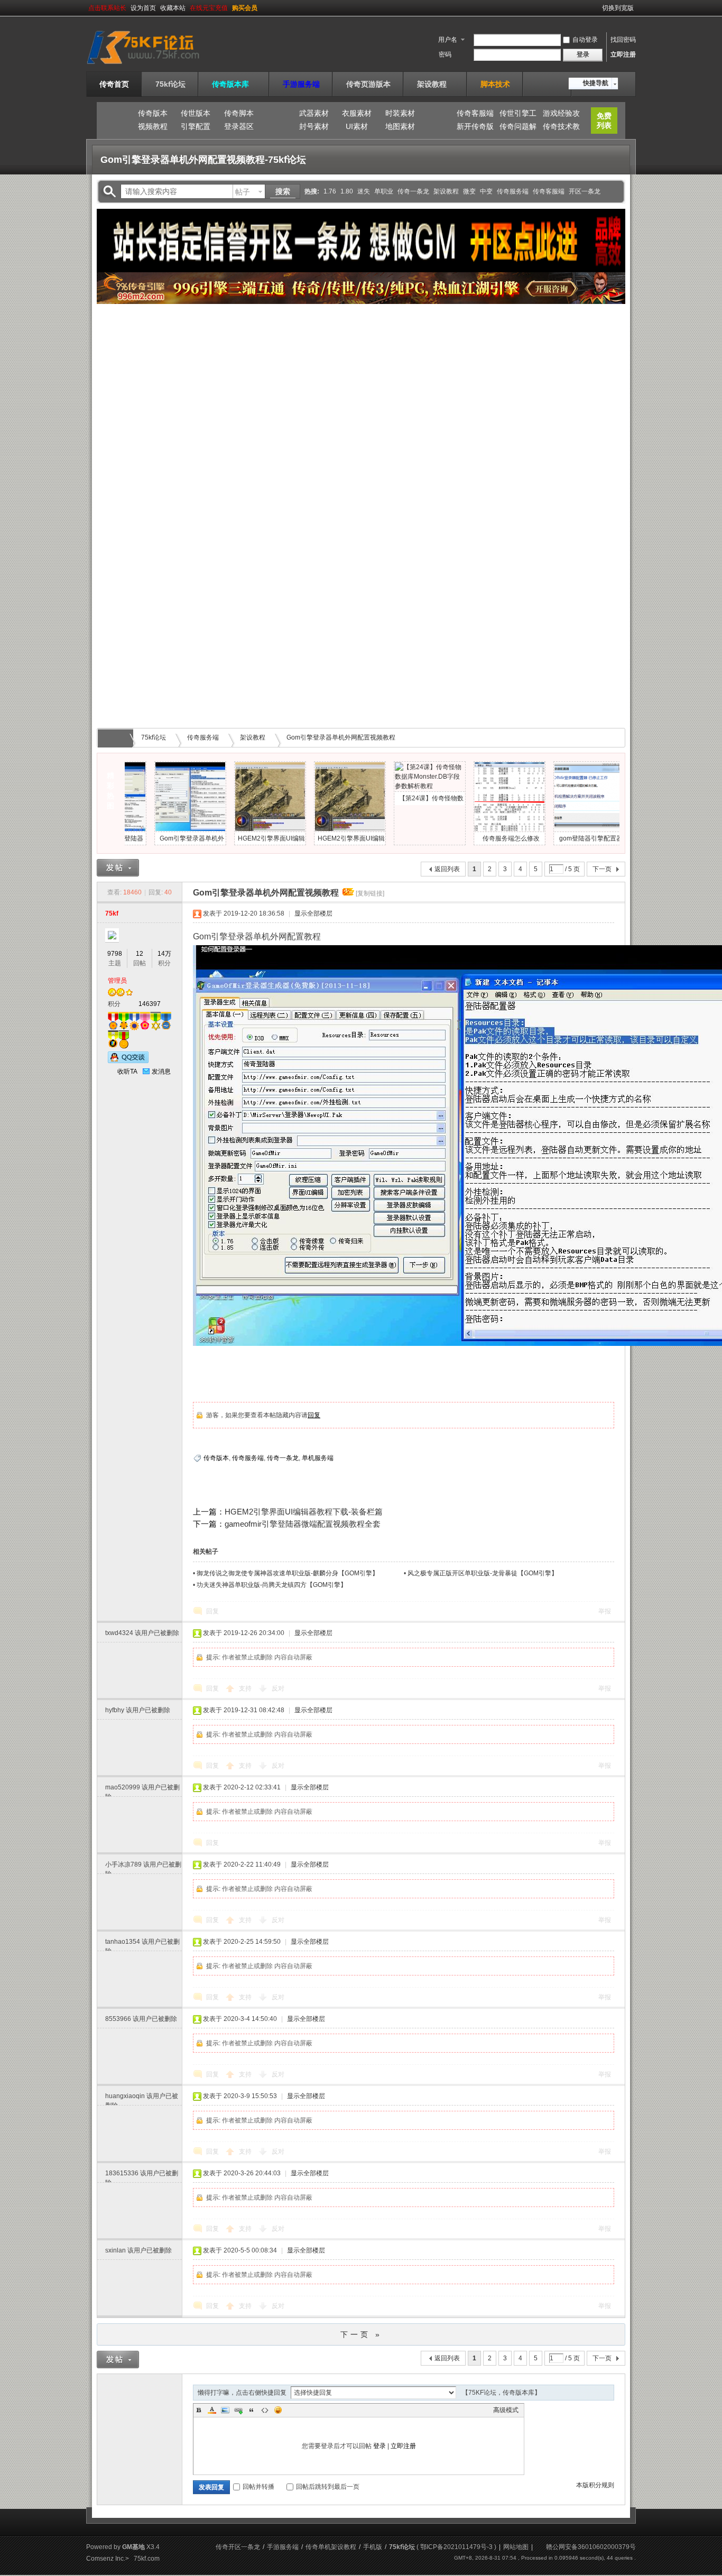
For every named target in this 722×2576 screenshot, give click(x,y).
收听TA (127, 1072)
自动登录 (585, 40)
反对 (278, 1688)
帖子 (243, 192)
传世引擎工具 (518, 115)
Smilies (278, 2410)
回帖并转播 (258, 2487)
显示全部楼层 (313, 913)
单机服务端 (318, 1458)
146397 (150, 1004)
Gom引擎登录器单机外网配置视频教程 (341, 737)
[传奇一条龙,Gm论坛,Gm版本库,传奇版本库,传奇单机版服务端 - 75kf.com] (156, 65)
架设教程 (436, 84)
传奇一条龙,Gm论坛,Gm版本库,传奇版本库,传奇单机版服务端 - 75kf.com (117, 738)
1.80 (347, 191)
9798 (115, 954)
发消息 (161, 1072)
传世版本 (196, 113)
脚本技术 (495, 84)
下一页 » (361, 2334)
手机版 (373, 2547)
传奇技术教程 (561, 128)
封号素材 (314, 126)
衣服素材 (357, 113)
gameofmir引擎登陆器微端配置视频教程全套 (303, 1524)
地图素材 (400, 126)
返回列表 (447, 869)
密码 (445, 54)
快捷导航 (596, 83)
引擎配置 (196, 126)
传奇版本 (153, 113)
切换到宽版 (618, 8)
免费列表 (604, 121)
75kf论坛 (170, 84)
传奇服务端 (513, 191)
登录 (379, 2446)
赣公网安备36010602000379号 (591, 2547)
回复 (314, 1415)
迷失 (364, 191)
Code (265, 2410)
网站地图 (516, 2547)
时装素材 (400, 113)
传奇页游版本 (368, 84)
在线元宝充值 (209, 8)
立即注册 (623, 54)
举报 (605, 1611)
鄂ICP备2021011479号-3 (456, 2547)
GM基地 (133, 2547)
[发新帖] (118, 868)
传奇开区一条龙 (238, 2547)
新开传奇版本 (475, 128)
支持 (246, 1688)
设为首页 (143, 8)
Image (225, 2410)
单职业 (384, 191)
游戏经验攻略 (561, 115)
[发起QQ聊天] (128, 1061)
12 (140, 954)
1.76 (330, 191)
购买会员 (245, 8)
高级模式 (506, 2410)
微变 (469, 191)
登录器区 (239, 126)
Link (238, 2410)
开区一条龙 (585, 191)
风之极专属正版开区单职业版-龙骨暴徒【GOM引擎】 (483, 1573)
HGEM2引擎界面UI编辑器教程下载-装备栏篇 (304, 1512)
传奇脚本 (239, 113)
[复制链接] (370, 893)
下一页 (602, 869)
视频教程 (153, 126)
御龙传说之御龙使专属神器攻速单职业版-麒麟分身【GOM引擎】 (288, 1573)
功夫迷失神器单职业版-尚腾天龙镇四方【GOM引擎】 (272, 1585)
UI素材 (357, 126)
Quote (252, 2410)
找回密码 (623, 40)
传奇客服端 (475, 113)
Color (212, 2410)
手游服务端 (301, 84)
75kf (112, 913)
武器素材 (314, 113)
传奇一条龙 (413, 191)
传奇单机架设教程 (331, 2547)
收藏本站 (173, 8)
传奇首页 (114, 84)
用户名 (448, 40)
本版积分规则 (595, 2485)
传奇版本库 (234, 84)
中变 (486, 191)
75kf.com (147, 2559)
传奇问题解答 (518, 128)
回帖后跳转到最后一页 (328, 2487)
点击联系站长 (107, 8)
